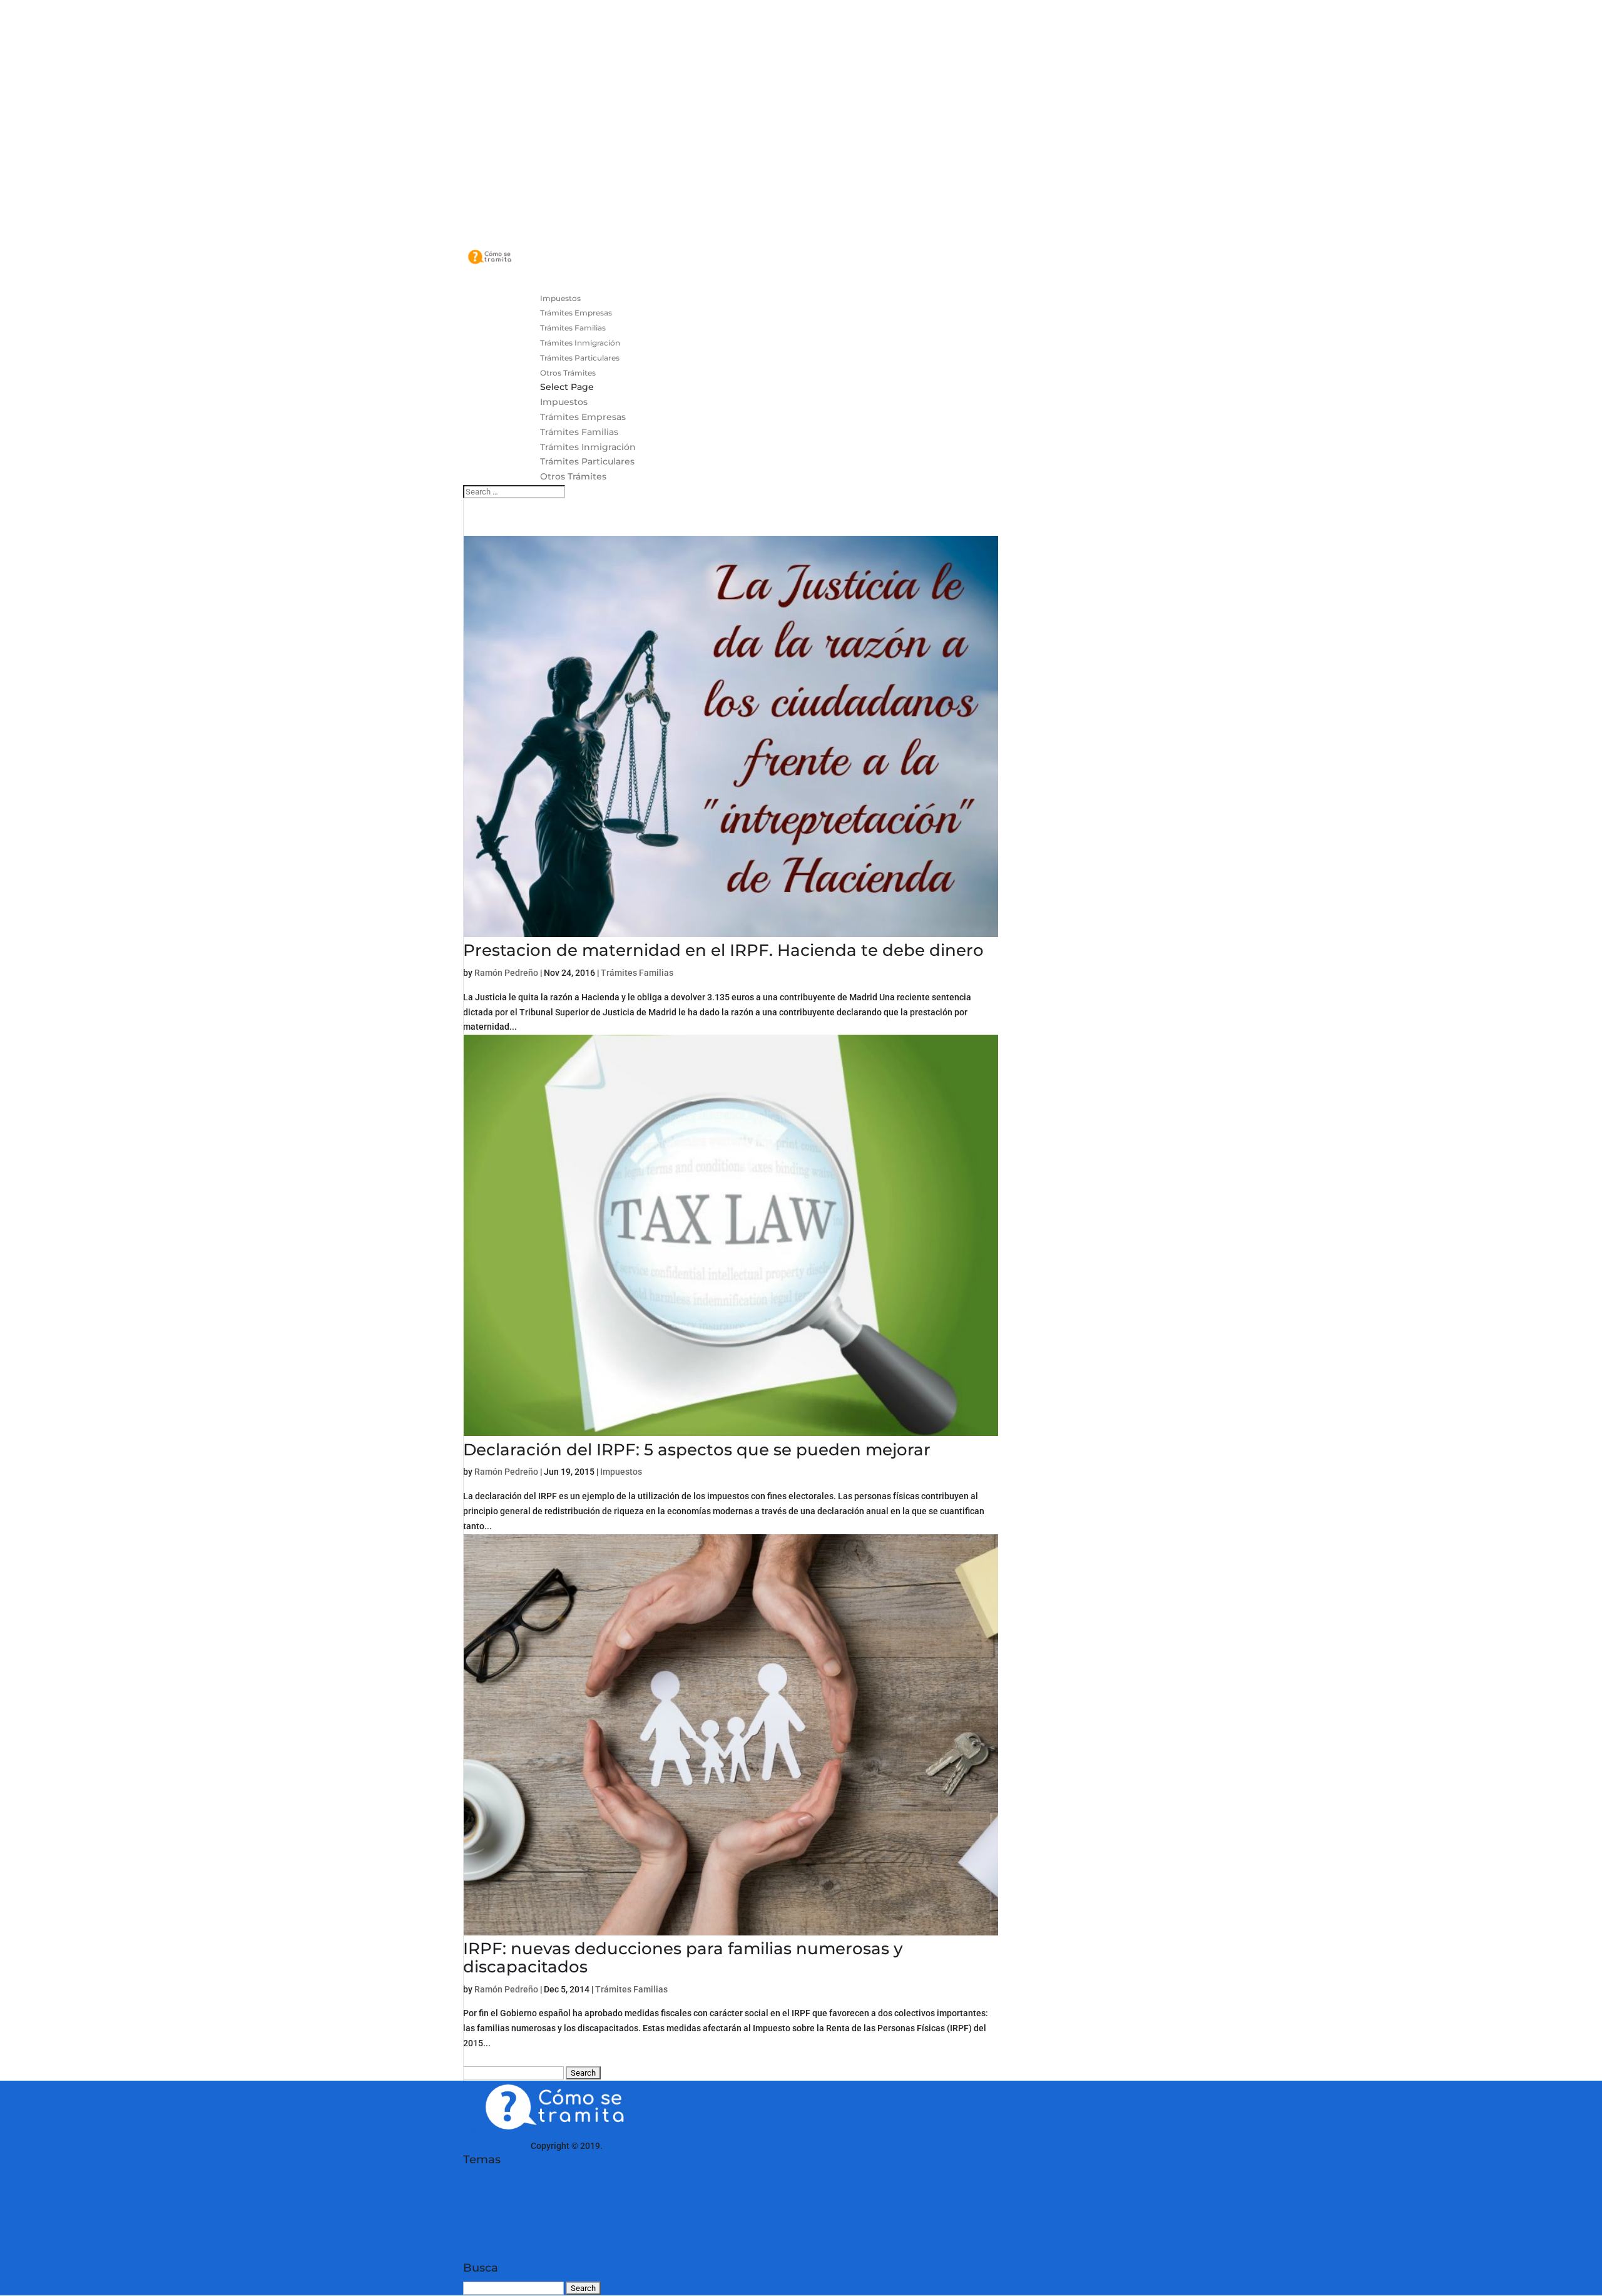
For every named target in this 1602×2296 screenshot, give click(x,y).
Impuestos (564, 402)
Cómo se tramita (496, 2146)
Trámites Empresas (583, 417)
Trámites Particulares (587, 461)
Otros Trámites (573, 476)
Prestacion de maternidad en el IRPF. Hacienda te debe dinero (723, 950)
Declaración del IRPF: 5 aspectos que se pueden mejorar (697, 1450)
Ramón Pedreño (506, 973)
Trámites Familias (579, 432)
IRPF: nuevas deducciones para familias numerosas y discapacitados (683, 1958)
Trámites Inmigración (588, 447)
